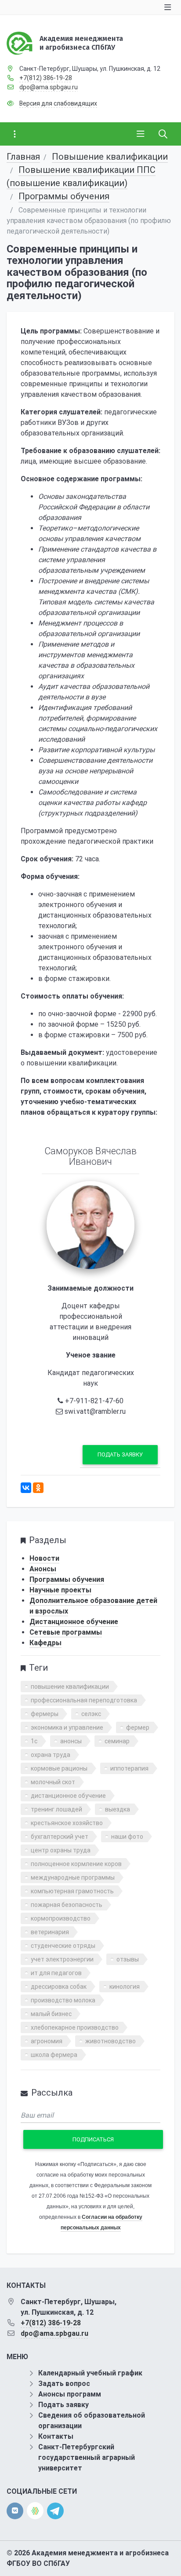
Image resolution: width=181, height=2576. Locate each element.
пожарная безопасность (67, 1905)
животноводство (110, 2041)
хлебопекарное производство (75, 2027)
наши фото (127, 1837)
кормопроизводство (61, 1918)
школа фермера (54, 2055)
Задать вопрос (64, 2384)
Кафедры (45, 1643)
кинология (125, 1987)
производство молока (63, 2000)
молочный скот (53, 1782)
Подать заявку (120, 1454)
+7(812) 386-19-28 (46, 78)
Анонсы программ (70, 2394)
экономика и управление (67, 1727)
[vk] (15, 2511)
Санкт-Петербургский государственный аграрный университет (87, 2457)
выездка (118, 1809)
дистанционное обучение (68, 1796)
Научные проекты (60, 1590)
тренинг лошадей (56, 1809)
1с (34, 1741)
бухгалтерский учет (60, 1837)
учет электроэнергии (62, 1959)
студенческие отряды (63, 1946)
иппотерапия (129, 1768)
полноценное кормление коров (76, 1864)
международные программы (73, 1877)
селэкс (91, 1714)
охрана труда (51, 1755)
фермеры (45, 1714)
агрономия (47, 2041)
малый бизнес (51, 2014)
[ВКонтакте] (26, 1488)
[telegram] (55, 2510)
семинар (117, 1741)
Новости (44, 1558)
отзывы (128, 1959)
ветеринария (50, 1932)
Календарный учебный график (90, 2373)
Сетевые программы (66, 1632)
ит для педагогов (56, 1973)
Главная (23, 157)
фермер (138, 1727)
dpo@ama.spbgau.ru (49, 87)
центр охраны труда (61, 1850)
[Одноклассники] (38, 1488)
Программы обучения (64, 196)
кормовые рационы (59, 1768)
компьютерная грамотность (72, 1891)
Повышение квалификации (110, 157)
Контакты (56, 2436)
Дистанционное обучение (74, 1622)
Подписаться (93, 2139)
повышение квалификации (70, 1687)
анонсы (71, 1741)
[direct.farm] (35, 2511)
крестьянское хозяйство (67, 1823)
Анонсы (43, 1569)
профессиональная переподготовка (84, 1700)
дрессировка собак (59, 1987)
